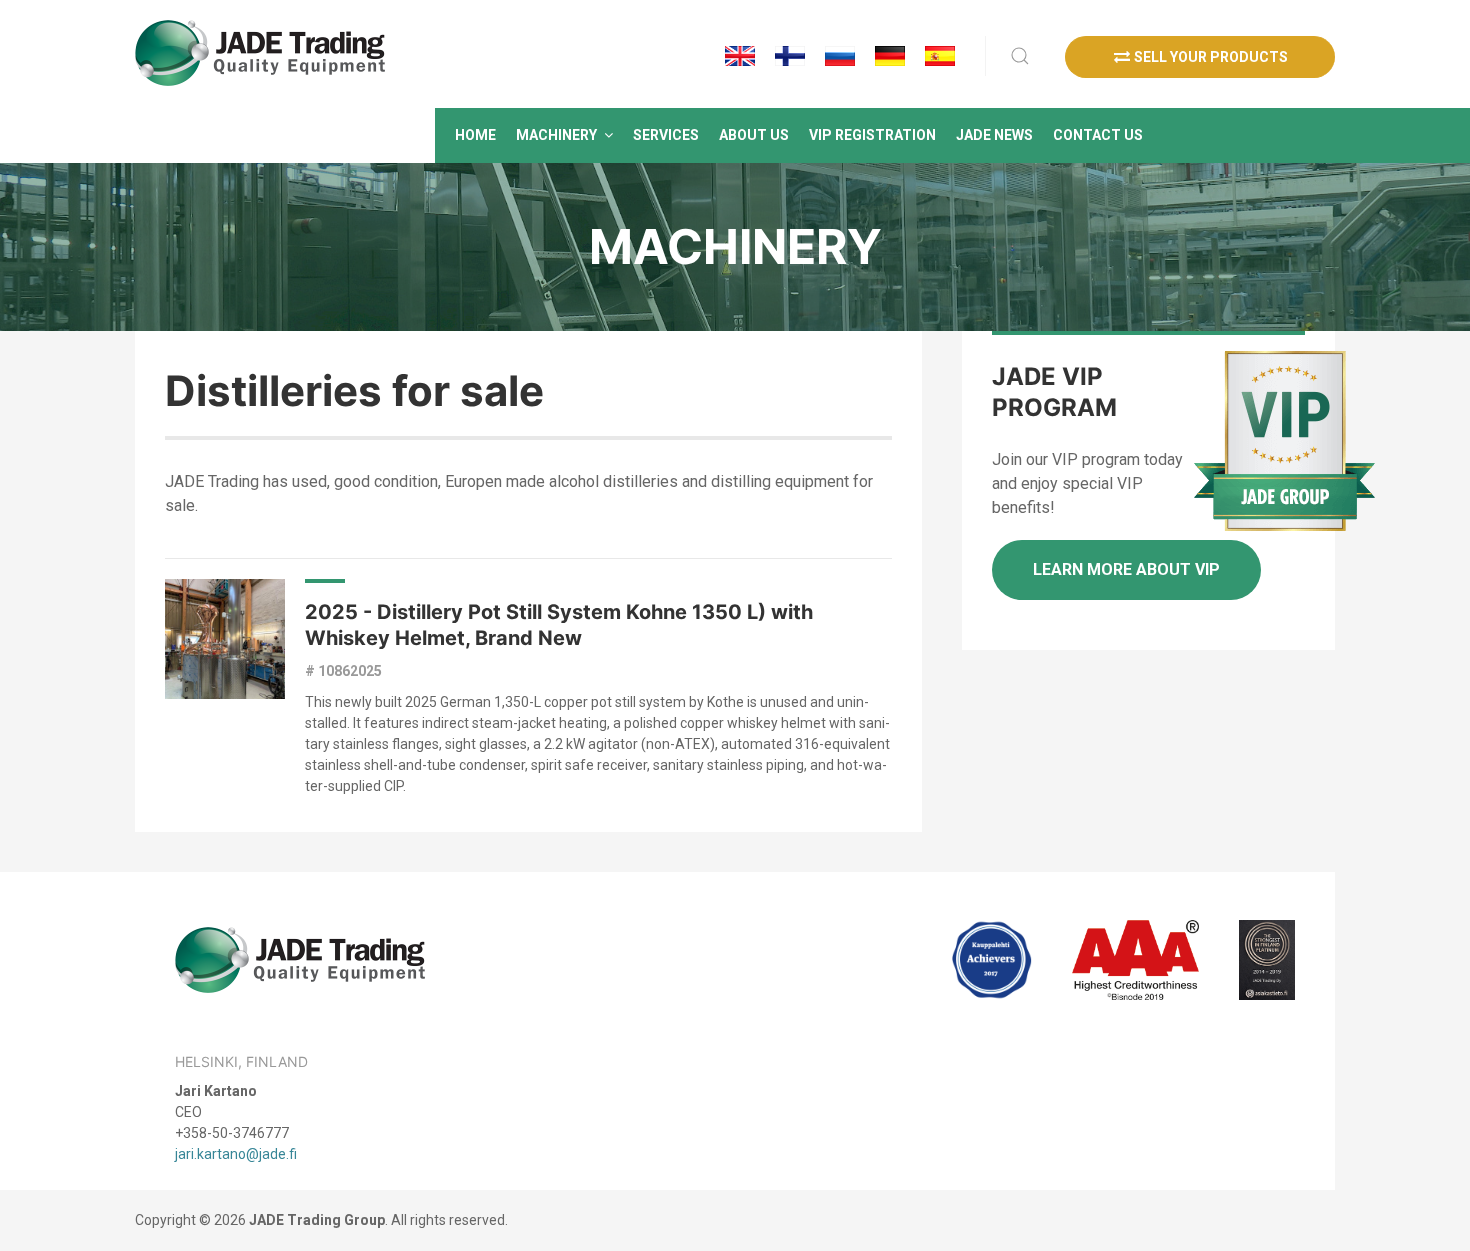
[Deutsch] (890, 56)
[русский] (840, 56)
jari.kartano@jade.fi (236, 1154)
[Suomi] (790, 56)
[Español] (940, 56)
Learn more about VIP (1126, 569)
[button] (564, 135)
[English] (740, 56)
